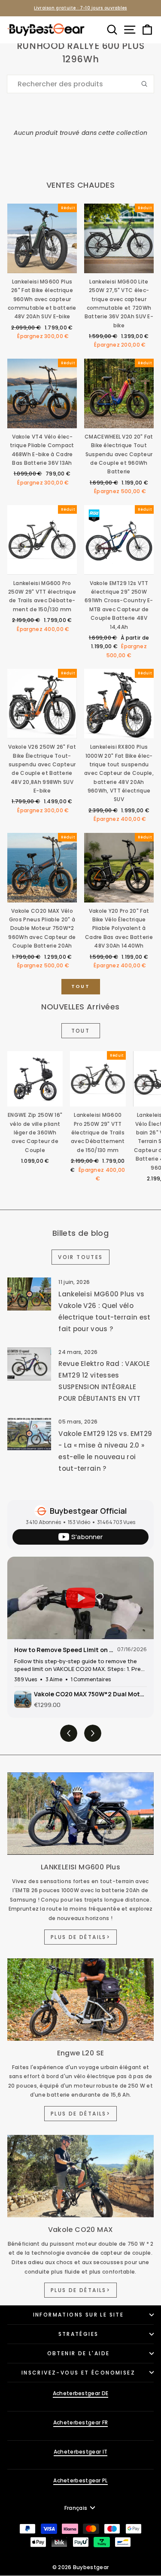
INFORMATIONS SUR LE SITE (79, 2315)
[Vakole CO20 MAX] (80, 2176)
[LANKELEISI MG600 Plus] (80, 1814)
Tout (80, 986)
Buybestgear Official (88, 1511)
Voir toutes (80, 1257)
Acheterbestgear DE (80, 2393)
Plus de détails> (80, 1937)
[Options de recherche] (148, 84)
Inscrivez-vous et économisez (78, 2373)
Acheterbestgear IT (80, 2452)
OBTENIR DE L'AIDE (79, 2353)
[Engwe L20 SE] (80, 2000)
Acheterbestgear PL (80, 2480)
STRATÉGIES (79, 2334)
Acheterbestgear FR (80, 2422)
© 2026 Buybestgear (80, 2567)
